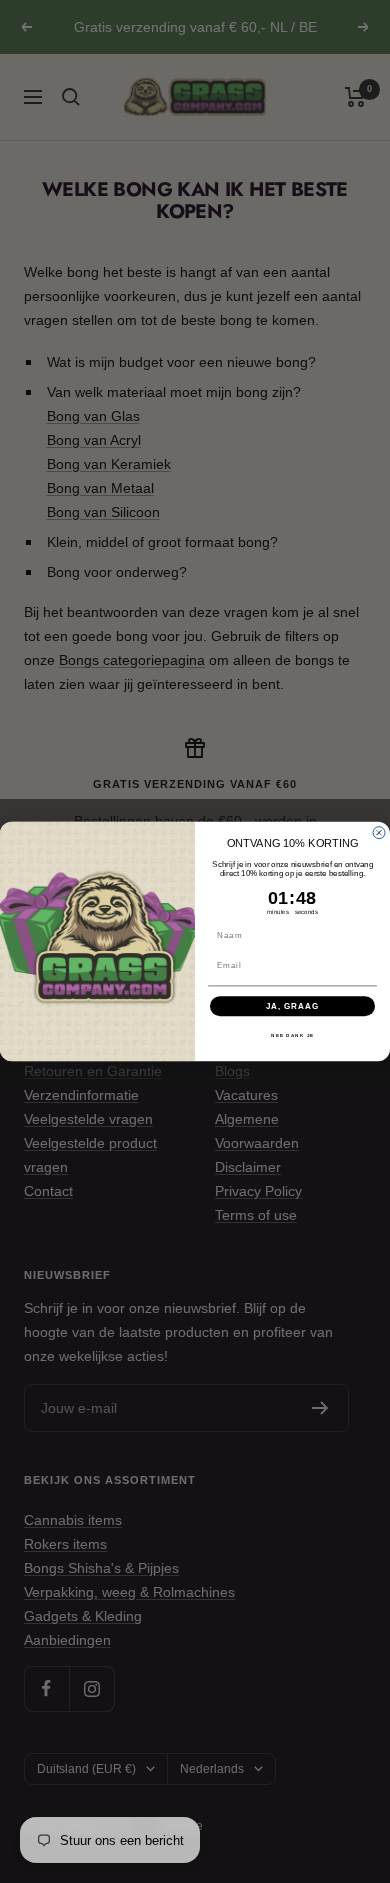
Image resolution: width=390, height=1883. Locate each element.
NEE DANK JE (292, 1035)
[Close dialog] (379, 833)
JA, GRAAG (293, 1006)
